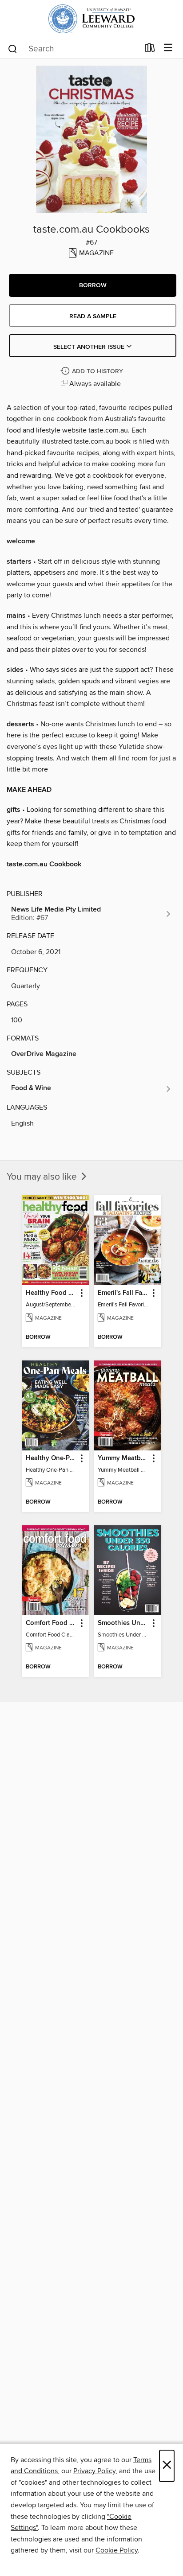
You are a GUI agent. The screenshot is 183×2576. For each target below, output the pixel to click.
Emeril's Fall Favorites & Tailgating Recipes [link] (123, 1293)
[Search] (13, 48)
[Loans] (150, 50)
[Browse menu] (168, 48)
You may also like (43, 1177)
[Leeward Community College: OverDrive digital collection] (91, 19)
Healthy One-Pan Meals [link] (51, 1458)
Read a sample (93, 316)
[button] (93, 285)
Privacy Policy (94, 2471)
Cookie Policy (117, 2550)
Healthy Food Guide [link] (51, 1293)
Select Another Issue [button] (90, 347)
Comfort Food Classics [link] (51, 1623)
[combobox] (73, 49)
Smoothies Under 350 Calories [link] (123, 1623)
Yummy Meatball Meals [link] (123, 1458)
